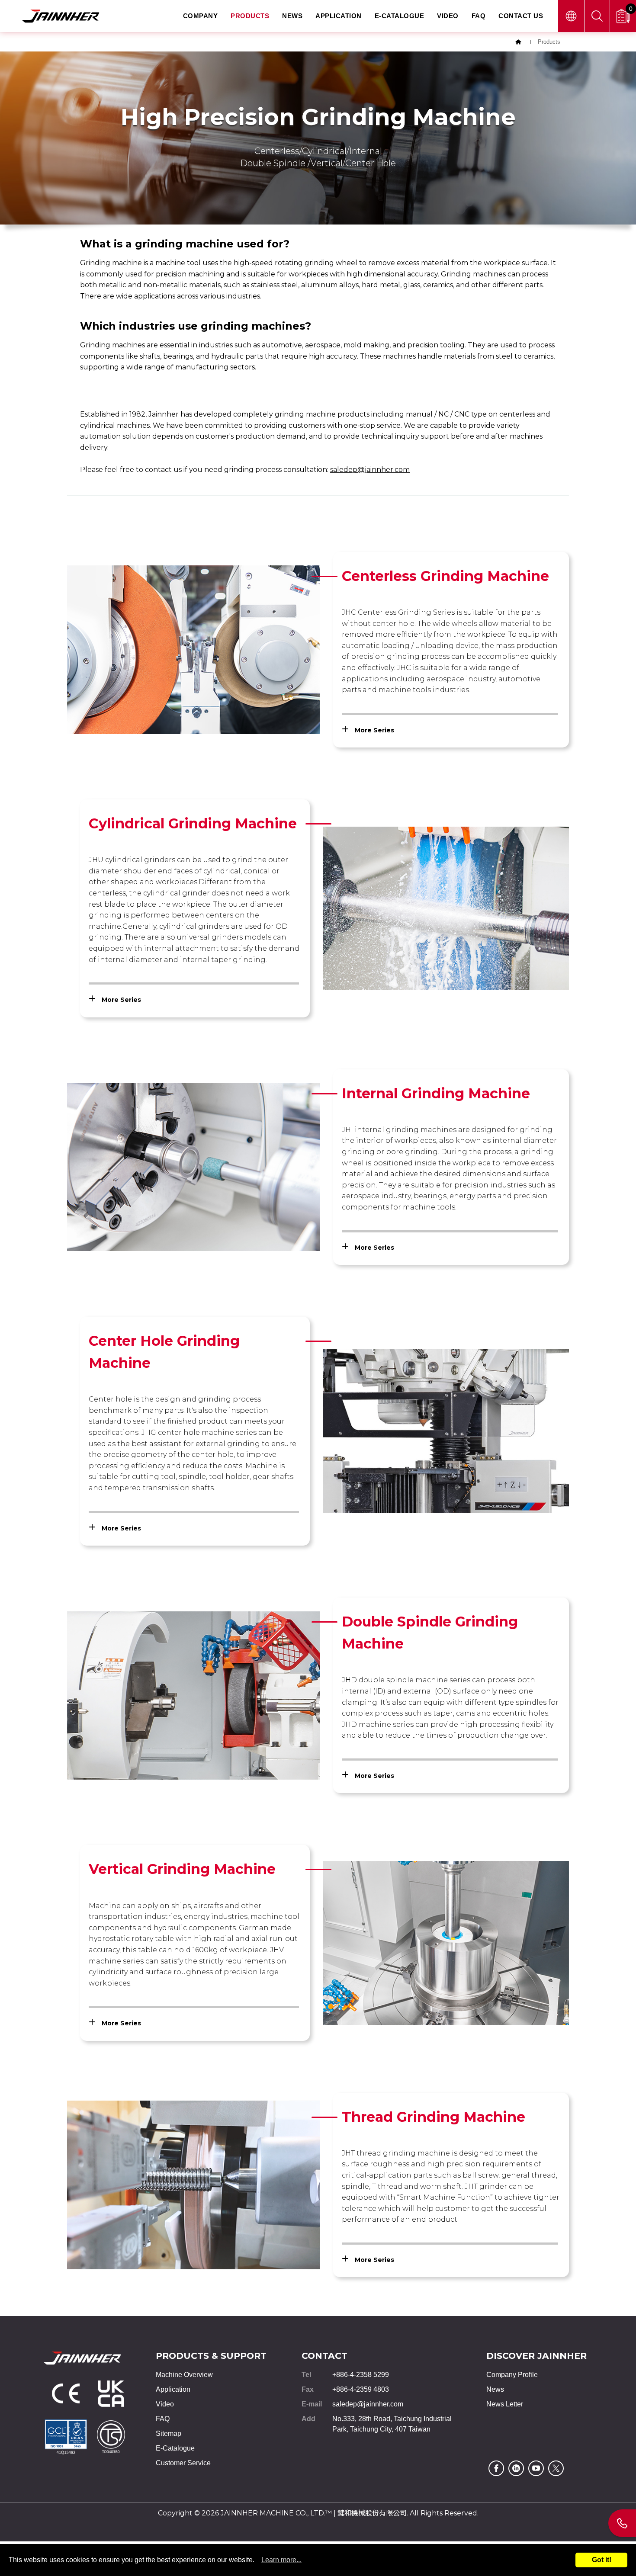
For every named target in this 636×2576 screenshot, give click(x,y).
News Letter (505, 2404)
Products (250, 16)
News (292, 16)
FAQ (479, 16)
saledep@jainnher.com (368, 2404)
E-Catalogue (400, 16)
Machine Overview (184, 2375)
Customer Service (183, 2463)
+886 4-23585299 (622, 2523)
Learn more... (281, 2560)
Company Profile (512, 2375)
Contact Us (521, 16)
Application (339, 16)
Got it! (602, 2560)
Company (201, 16)
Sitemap (169, 2433)
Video (448, 16)
